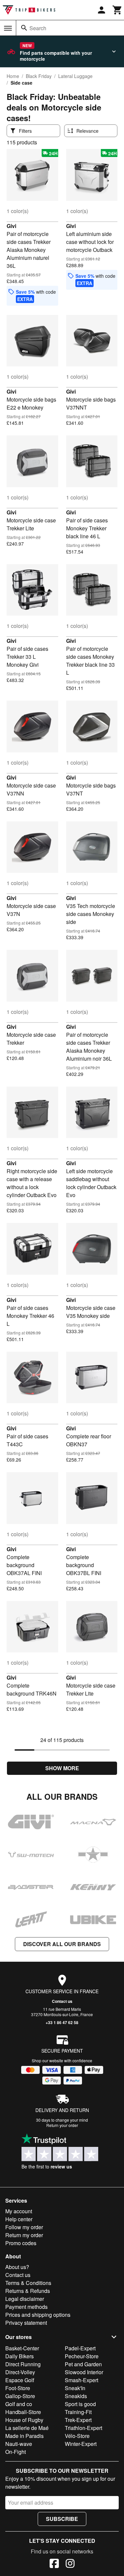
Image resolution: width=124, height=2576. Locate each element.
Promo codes (21, 2243)
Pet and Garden (83, 2364)
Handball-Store (23, 2412)
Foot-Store (18, 2388)
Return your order (62, 2125)
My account (19, 2211)
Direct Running (23, 2364)
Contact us (62, 2001)
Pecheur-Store (82, 2356)
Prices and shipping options (38, 2315)
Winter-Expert (81, 2444)
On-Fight (16, 2452)
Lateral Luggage (75, 76)
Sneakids (76, 2396)
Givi (11, 226)
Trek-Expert (78, 2420)
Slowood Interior (84, 2372)
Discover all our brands (62, 1944)
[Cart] (117, 10)
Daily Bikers (20, 2356)
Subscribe (62, 2519)
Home (13, 76)
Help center (19, 2219)
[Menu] (8, 28)
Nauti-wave (19, 2444)
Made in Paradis (24, 2436)
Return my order (24, 2235)
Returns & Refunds (28, 2291)
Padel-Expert (80, 2348)
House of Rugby (24, 2420)
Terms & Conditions (28, 2283)
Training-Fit (78, 2412)
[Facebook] (54, 2564)
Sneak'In (75, 2388)
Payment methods (26, 2307)
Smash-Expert (82, 2380)
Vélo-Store (77, 2436)
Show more (62, 1768)
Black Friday (39, 76)
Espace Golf (20, 2380)
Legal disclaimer (25, 2299)
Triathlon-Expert (83, 2428)
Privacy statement (26, 2323)
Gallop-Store (20, 2396)
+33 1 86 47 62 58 (62, 2022)
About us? (17, 2267)
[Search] (24, 28)
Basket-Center (22, 2348)
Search (38, 28)
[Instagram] (70, 2564)
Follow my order (24, 2227)
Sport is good (80, 2404)
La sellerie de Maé (27, 2428)
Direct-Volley (20, 2372)
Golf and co (19, 2404)
